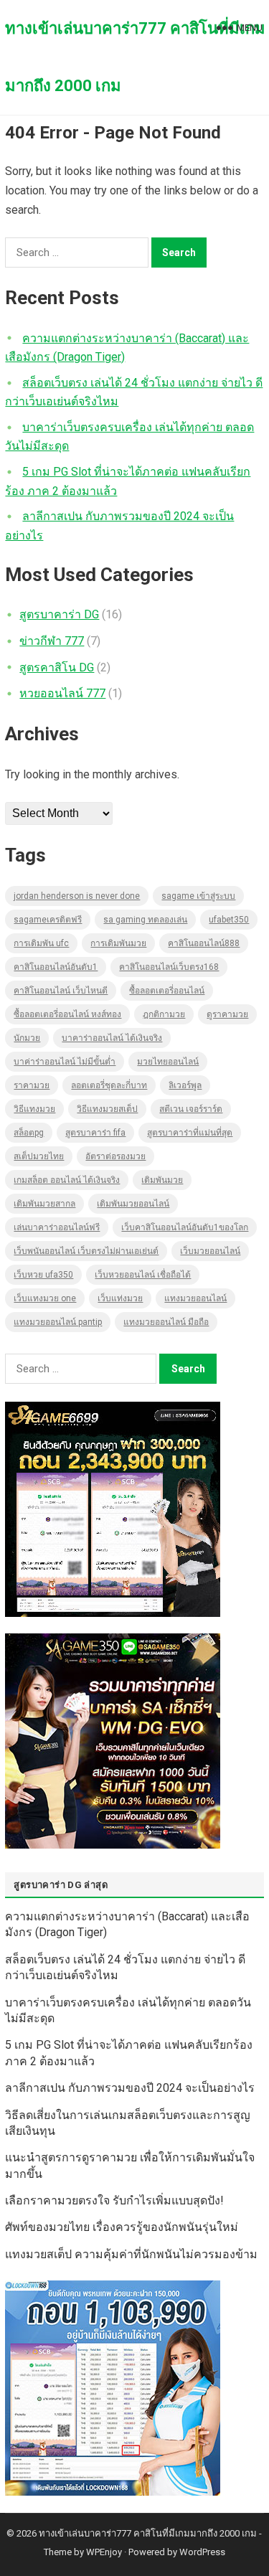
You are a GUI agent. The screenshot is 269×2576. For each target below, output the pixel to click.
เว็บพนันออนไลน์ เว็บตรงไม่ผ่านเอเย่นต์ (86, 1251)
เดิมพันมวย (162, 1180)
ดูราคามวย (227, 1014)
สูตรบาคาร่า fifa (95, 1133)
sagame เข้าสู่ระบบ (198, 896)
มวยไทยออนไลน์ (168, 1062)
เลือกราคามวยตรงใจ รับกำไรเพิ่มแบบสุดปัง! (114, 2200)
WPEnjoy (104, 2552)
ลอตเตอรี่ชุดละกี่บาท (109, 1085)
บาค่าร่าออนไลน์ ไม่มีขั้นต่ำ (65, 1062)
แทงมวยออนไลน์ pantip (58, 1322)
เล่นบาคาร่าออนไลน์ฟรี (57, 1227)
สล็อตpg (29, 1133)
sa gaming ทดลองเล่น (145, 920)
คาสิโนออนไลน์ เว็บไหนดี (61, 991)
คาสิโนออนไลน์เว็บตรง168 (169, 967)
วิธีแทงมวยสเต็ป (107, 1109)
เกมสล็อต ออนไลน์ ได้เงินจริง (67, 1180)
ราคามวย (32, 1085)
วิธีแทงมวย (34, 1109)
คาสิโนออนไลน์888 (204, 943)
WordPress (202, 2552)
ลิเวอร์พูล (185, 1085)
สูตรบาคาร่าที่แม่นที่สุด (190, 1133)
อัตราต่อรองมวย (115, 1156)
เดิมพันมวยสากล (44, 1204)
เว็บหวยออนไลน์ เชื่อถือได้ (143, 1275)
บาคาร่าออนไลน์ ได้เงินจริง (112, 1038)
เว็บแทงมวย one (45, 1298)
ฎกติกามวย (164, 1014)
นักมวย (27, 1038)
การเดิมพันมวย (118, 943)
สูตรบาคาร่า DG (59, 614)
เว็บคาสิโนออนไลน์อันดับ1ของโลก (185, 1227)
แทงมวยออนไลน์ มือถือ (166, 1322)
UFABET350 (229, 920)
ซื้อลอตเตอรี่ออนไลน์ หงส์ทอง (67, 1014)
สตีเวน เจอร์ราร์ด (191, 1109)
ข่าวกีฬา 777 (52, 641)
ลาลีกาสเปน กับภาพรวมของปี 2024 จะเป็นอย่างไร (130, 2088)
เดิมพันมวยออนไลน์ (133, 1204)
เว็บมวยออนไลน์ (210, 1251)
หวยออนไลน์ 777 (62, 693)
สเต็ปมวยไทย (39, 1156)
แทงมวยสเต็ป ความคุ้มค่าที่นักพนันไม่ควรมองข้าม (131, 2254)
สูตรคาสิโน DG (57, 667)
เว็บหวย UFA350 (43, 1275)
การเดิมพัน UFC (41, 943)
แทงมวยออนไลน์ (195, 1298)
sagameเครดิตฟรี (48, 920)
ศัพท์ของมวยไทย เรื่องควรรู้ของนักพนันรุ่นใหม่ (122, 2227)
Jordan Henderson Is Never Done (77, 896)
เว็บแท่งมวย (120, 1298)
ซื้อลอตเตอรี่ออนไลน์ (167, 991)
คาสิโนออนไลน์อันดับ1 (56, 967)
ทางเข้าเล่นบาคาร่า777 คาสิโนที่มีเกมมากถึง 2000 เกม (135, 57)
